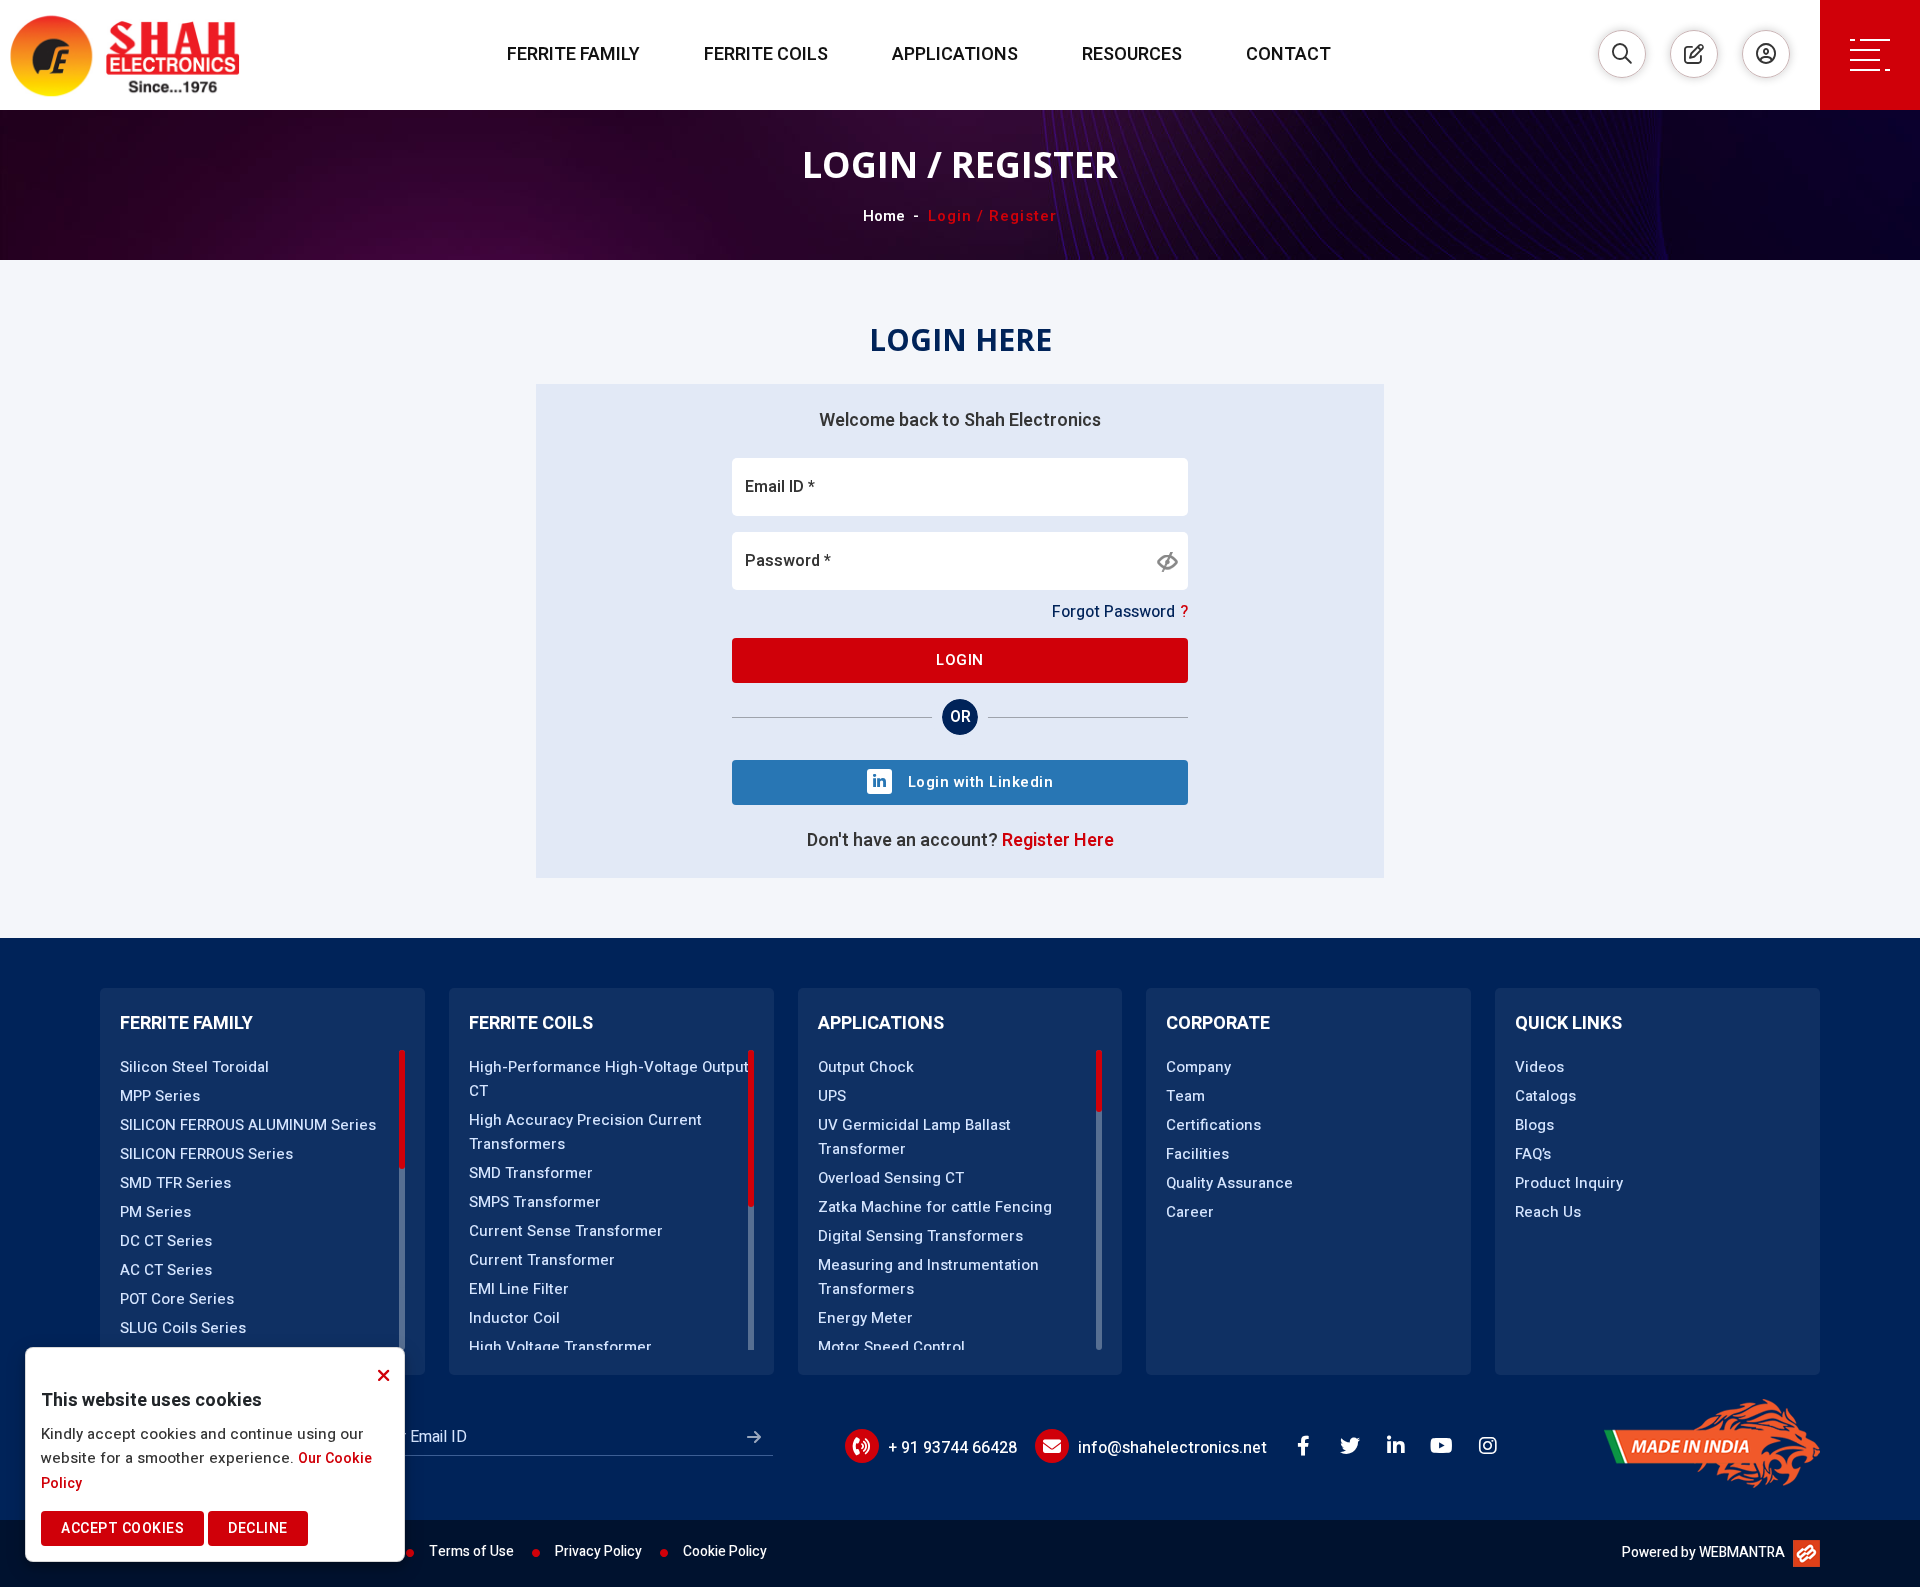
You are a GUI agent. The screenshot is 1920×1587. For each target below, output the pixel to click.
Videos (1539, 1067)
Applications (955, 54)
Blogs (1534, 1125)
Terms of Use (471, 1551)
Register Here (1058, 840)
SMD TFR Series (175, 1183)
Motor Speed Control (891, 1347)
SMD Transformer (531, 1173)
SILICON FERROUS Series (206, 1154)
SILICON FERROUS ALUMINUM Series (248, 1125)
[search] (1622, 54)
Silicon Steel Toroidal (194, 1067)
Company (1198, 1067)
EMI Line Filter (519, 1289)
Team (1185, 1096)
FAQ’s (1533, 1154)
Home (884, 216)
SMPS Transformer (535, 1202)
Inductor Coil (514, 1318)
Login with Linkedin (981, 782)
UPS (832, 1096)
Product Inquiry (1569, 1183)
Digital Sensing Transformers (920, 1236)
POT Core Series (177, 1299)
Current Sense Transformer (566, 1231)
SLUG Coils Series (183, 1328)
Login (960, 660)
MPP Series (160, 1096)
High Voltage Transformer (560, 1347)
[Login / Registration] (1766, 54)
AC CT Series (166, 1270)
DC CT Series (166, 1241)
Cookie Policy (725, 1551)
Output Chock (866, 1067)
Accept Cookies (122, 1528)
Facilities (1197, 1154)
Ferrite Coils (766, 54)
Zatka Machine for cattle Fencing (935, 1207)
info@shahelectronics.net (1172, 1448)
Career (1190, 1212)
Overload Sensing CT (891, 1178)
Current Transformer (542, 1260)
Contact (1288, 54)
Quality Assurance (1229, 1183)
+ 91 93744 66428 (952, 1448)
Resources (1132, 54)
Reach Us (1548, 1212)
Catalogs (1545, 1096)
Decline (258, 1528)
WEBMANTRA (1742, 1552)
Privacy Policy (598, 1551)
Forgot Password (1120, 612)
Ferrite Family (573, 54)
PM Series (155, 1212)
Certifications (1213, 1125)
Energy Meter (865, 1318)
